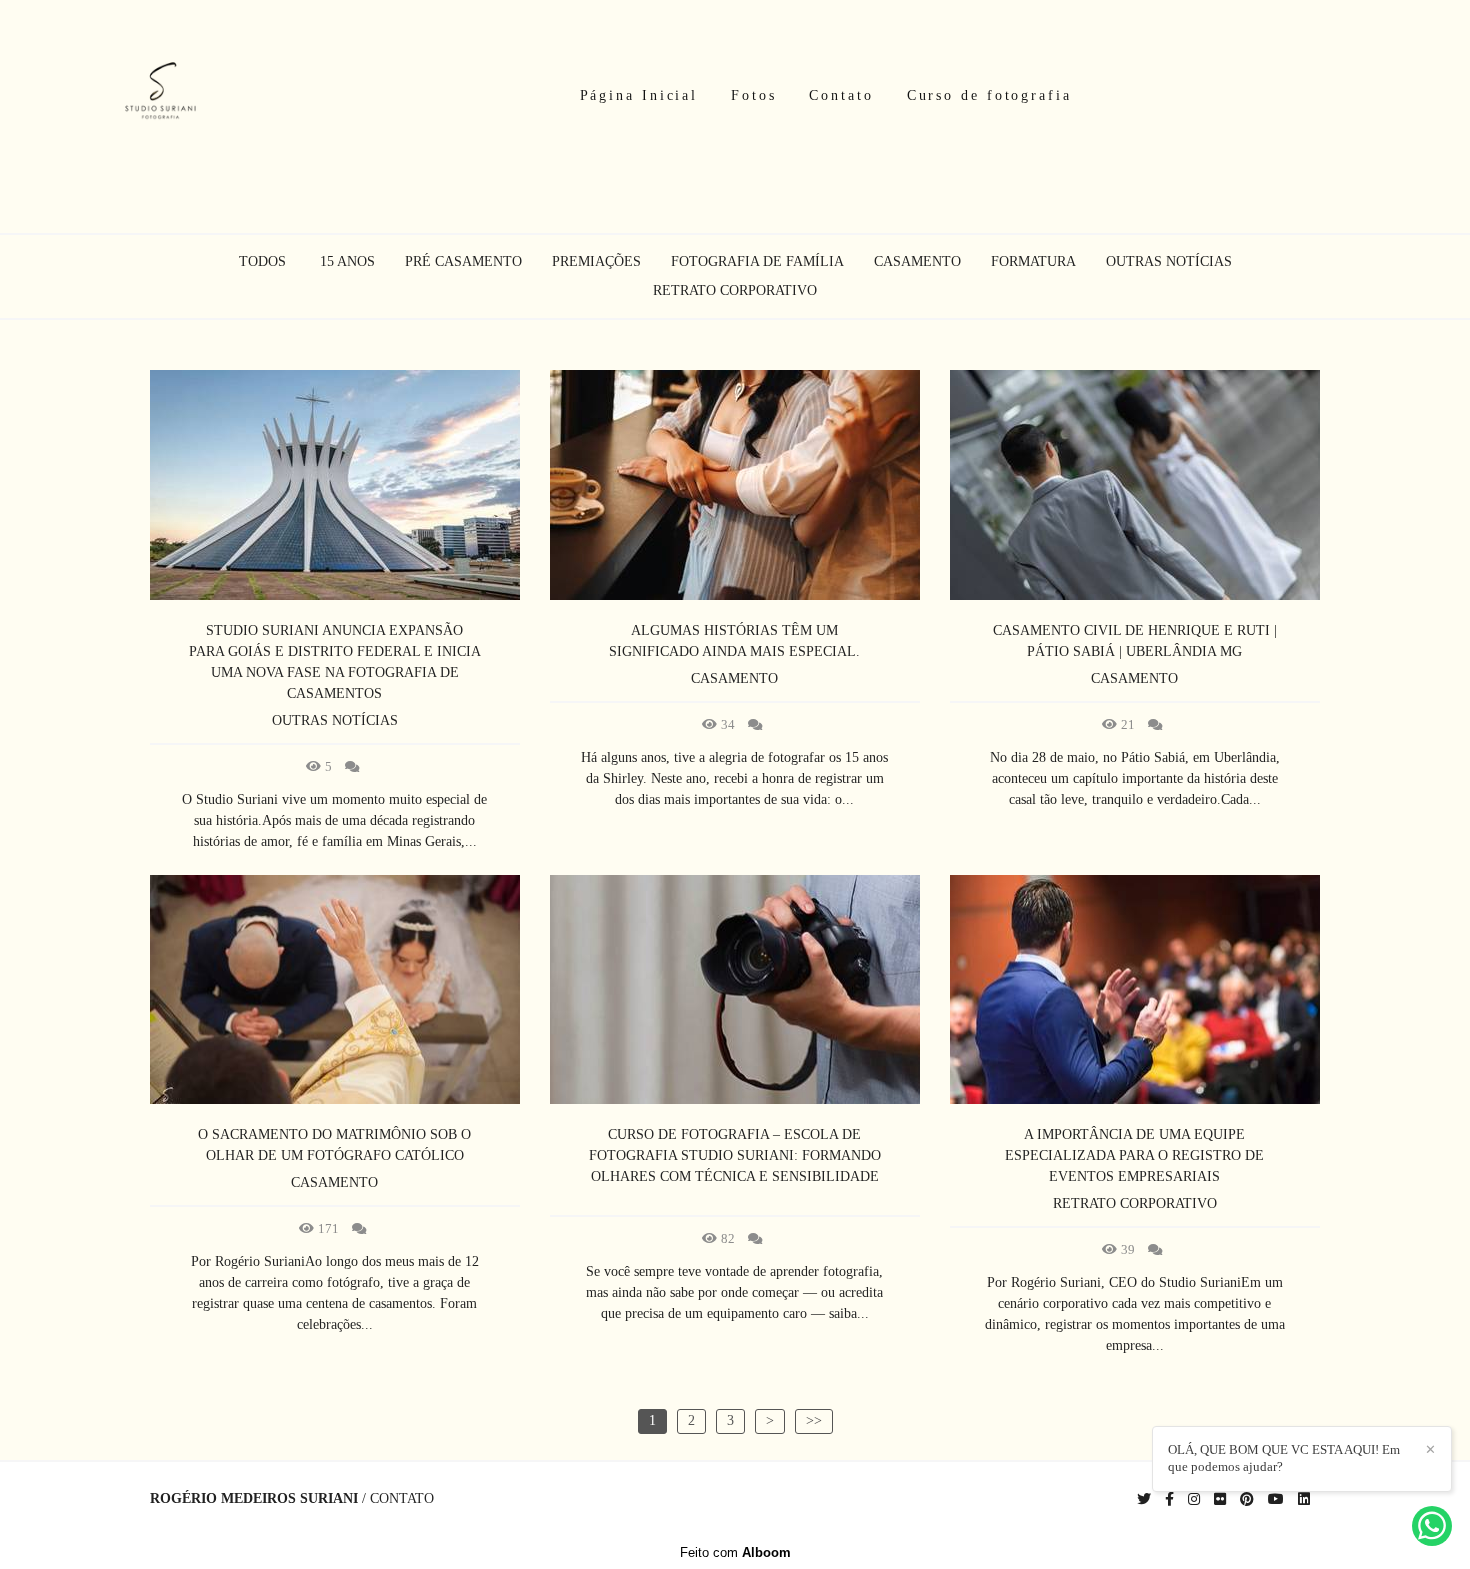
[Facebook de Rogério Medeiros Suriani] (1169, 1499)
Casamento (917, 262)
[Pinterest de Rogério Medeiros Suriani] (1247, 1499)
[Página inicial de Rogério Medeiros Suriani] (160, 96)
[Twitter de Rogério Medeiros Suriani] (1144, 1499)
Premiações (596, 262)
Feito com (735, 1552)
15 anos (347, 262)
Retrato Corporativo (735, 291)
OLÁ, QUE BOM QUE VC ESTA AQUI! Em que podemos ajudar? (1284, 1458)
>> (814, 1420)
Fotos (754, 95)
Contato (841, 95)
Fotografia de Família (757, 262)
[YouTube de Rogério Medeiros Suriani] (1276, 1499)
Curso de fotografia (989, 95)
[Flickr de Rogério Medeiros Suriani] (1220, 1499)
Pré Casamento (463, 262)
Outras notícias (1169, 262)
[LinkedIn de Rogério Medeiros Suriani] (1304, 1499)
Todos (262, 262)
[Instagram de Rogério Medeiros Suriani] (1194, 1499)
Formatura (1033, 262)
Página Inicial (639, 95)
